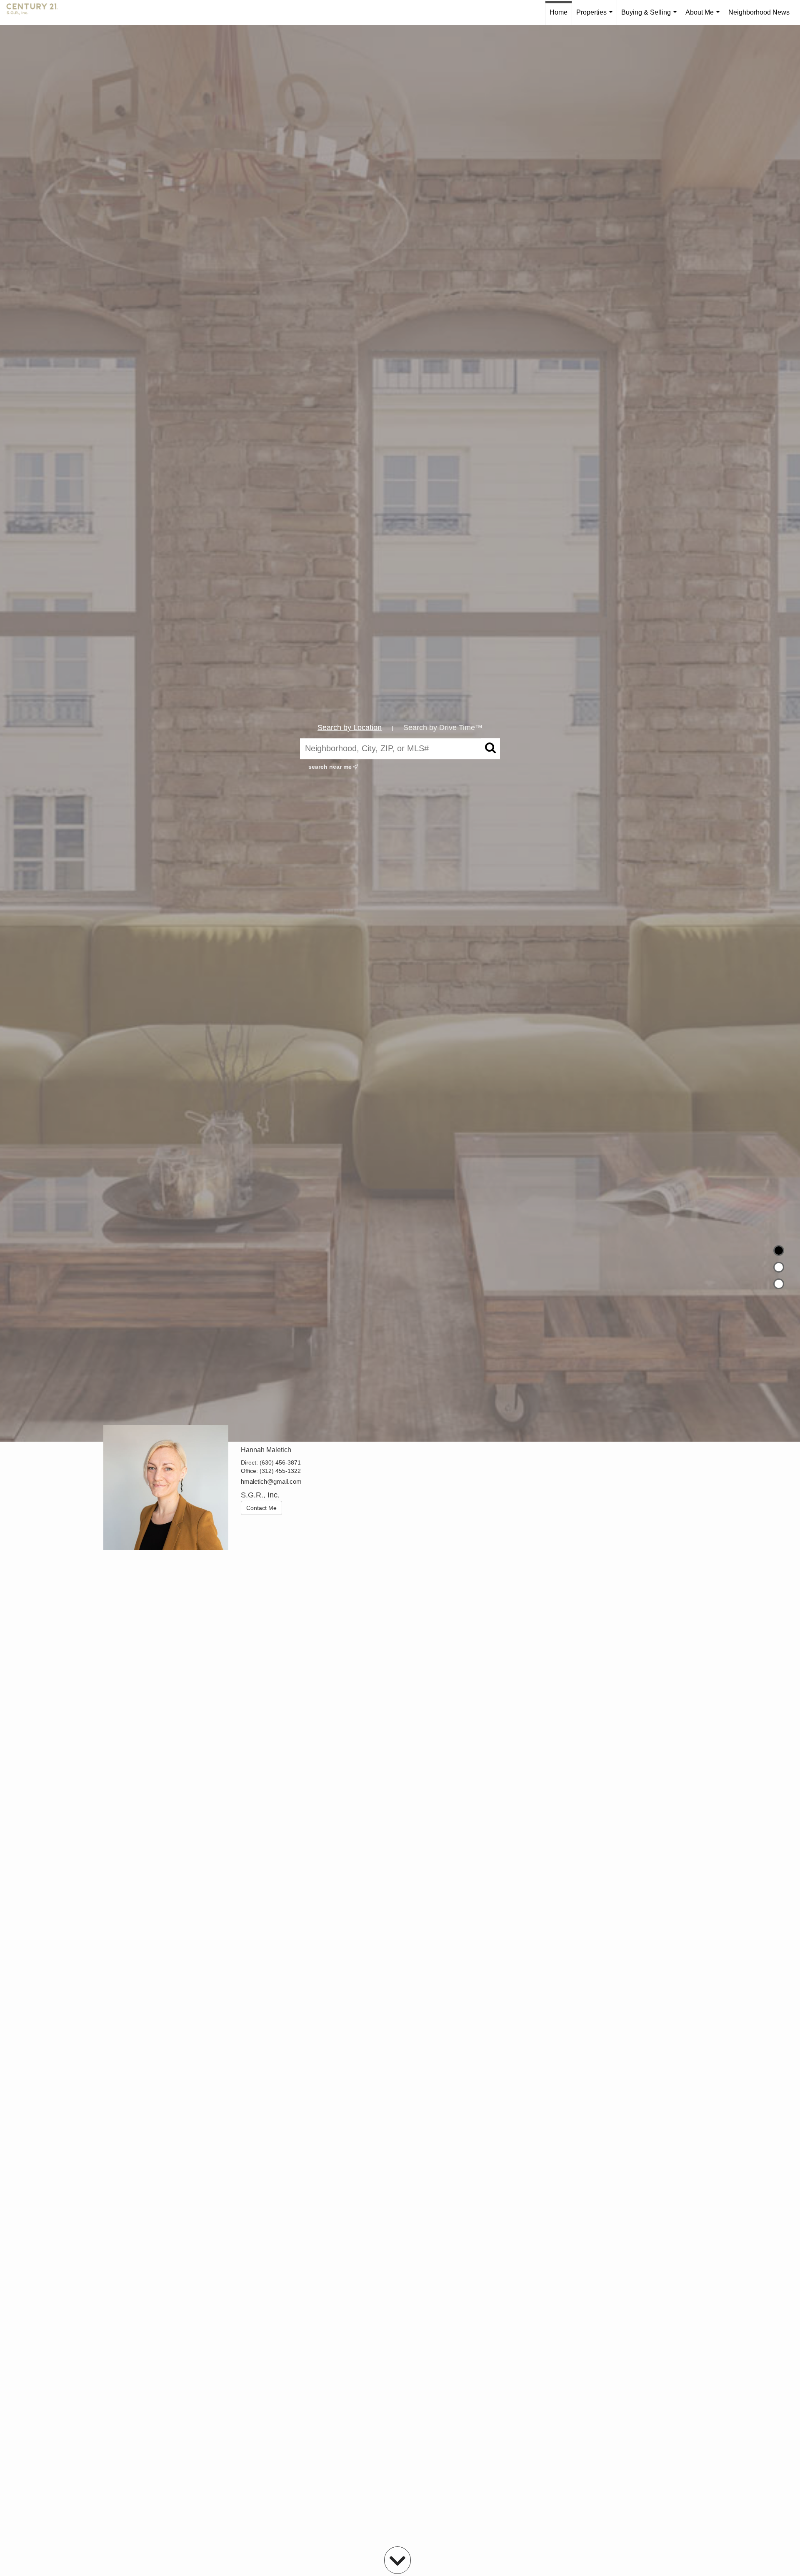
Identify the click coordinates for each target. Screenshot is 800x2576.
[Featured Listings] (779, 1267)
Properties (596, 17)
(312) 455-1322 (280, 1471)
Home (559, 12)
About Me (704, 17)
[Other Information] (779, 1284)
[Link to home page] (36, 12)
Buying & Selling (651, 17)
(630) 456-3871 (280, 1462)
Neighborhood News (759, 12)
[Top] (779, 1251)
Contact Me (261, 1508)
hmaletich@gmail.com (271, 1481)
